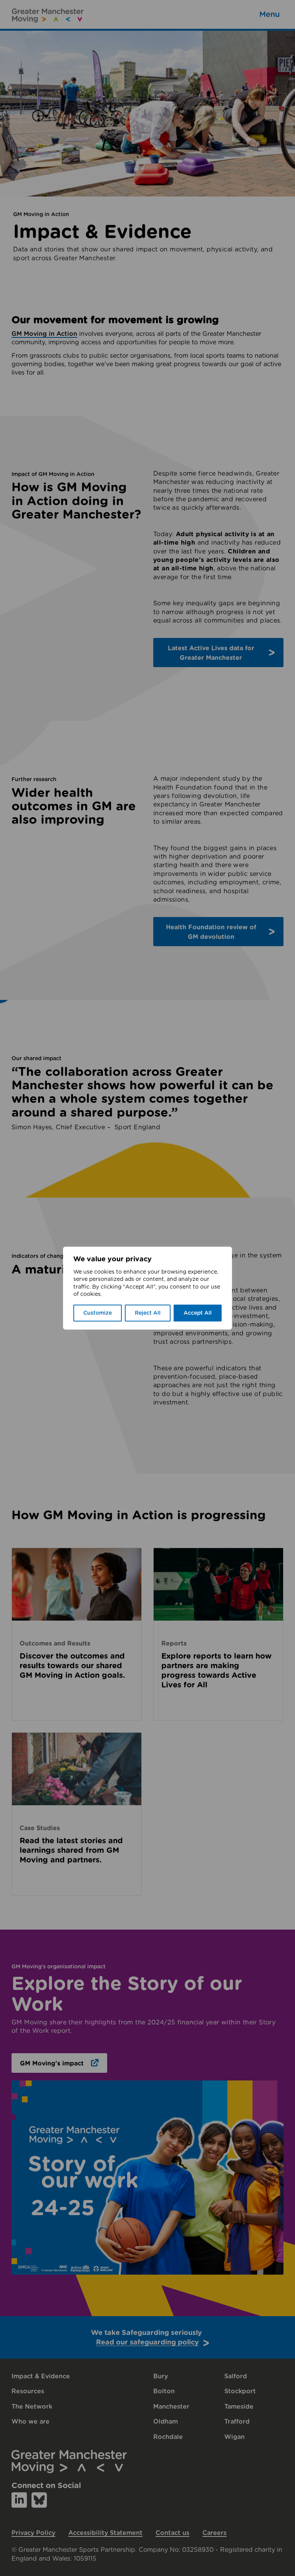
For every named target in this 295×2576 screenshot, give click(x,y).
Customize (98, 1313)
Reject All (148, 1313)
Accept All (198, 1313)
